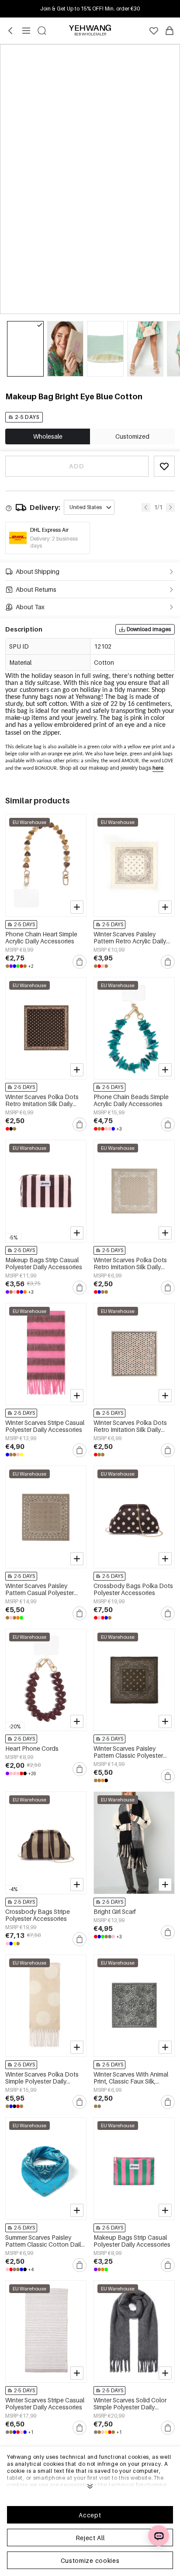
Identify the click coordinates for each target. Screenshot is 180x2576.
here (158, 768)
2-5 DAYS (27, 417)
